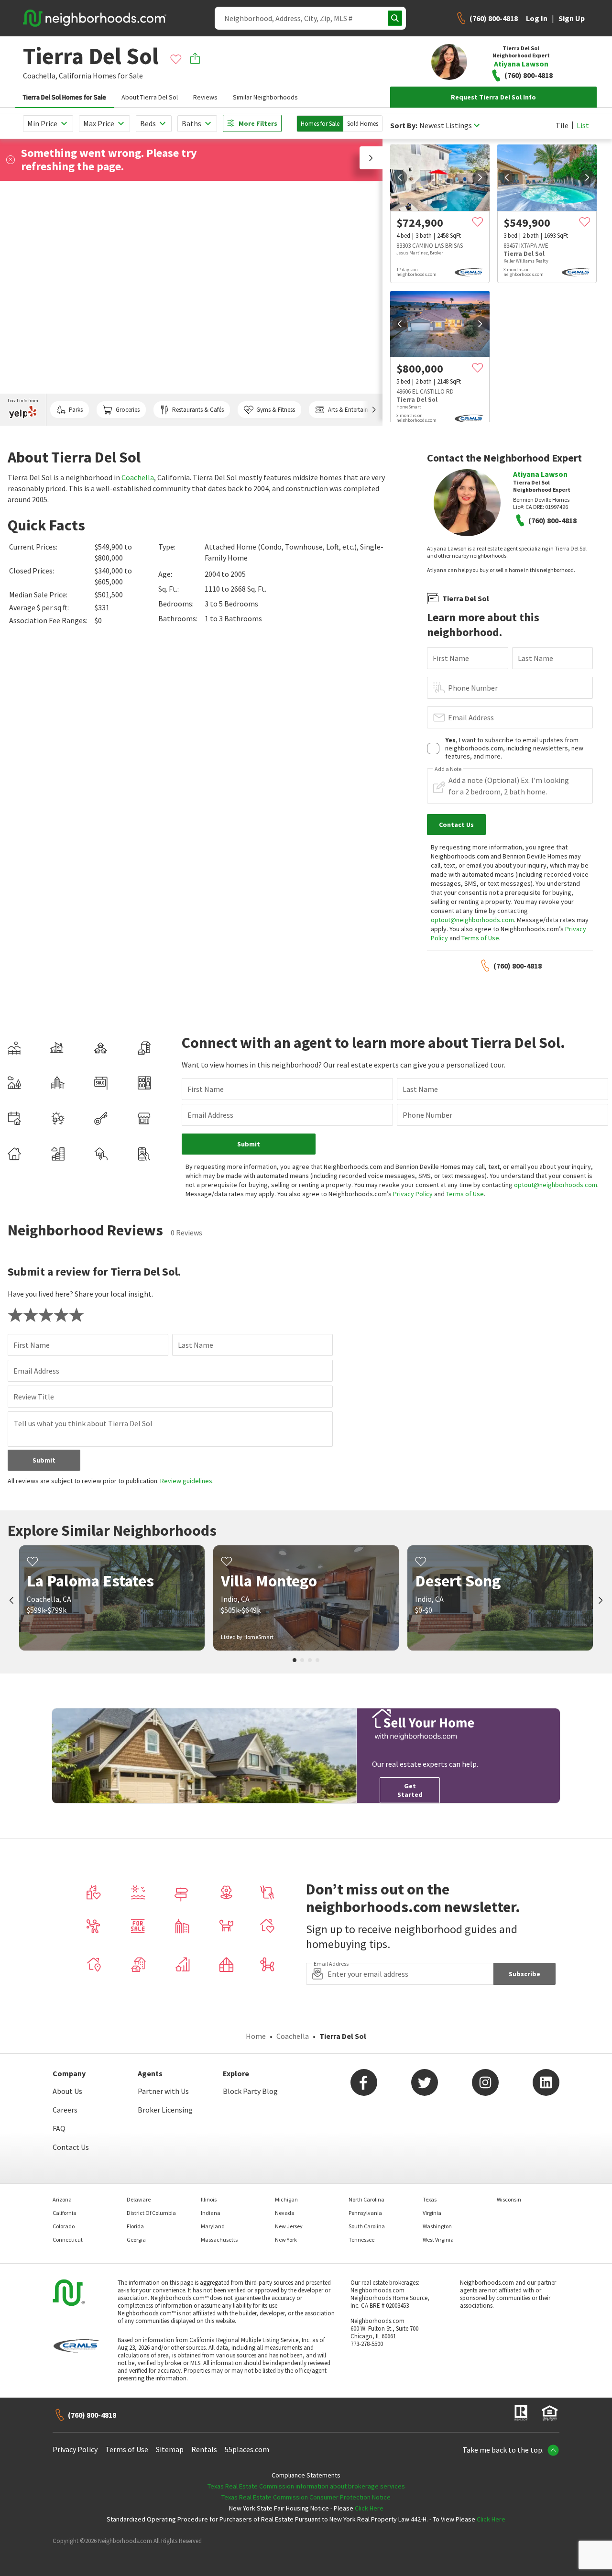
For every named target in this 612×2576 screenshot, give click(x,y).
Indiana (211, 2213)
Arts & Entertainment (355, 410)
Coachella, (40, 76)
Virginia (432, 2213)
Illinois (209, 2199)
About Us (67, 2091)
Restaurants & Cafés (198, 410)
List (583, 125)
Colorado (64, 2226)
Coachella (138, 477)
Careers (65, 2110)
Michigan (286, 2199)
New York (286, 2240)
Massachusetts (219, 2240)
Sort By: (404, 126)
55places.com (247, 2449)
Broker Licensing (165, 2110)
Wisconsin (509, 2199)
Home (256, 2036)
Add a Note (448, 769)
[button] (371, 158)
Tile (562, 125)
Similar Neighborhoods (265, 97)
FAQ (59, 2128)
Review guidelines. (187, 1481)
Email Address (471, 717)
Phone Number (473, 688)
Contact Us (71, 2147)
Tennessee (361, 2240)
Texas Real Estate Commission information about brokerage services (306, 2486)
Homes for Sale (320, 124)
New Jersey (289, 2226)
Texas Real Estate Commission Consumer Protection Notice (306, 2497)
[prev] (400, 177)
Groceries (128, 410)
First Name (451, 658)
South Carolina (367, 2226)
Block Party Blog (250, 2091)
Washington (437, 2226)
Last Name (535, 658)
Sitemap (170, 2449)
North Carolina (366, 2199)
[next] (480, 177)
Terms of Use (480, 938)
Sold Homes (363, 124)
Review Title (34, 1397)
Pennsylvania (365, 2213)
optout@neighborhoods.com (472, 920)
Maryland (213, 2226)
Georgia (136, 2240)
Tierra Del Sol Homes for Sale (65, 97)
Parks (76, 410)
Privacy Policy (413, 1194)
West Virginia (438, 2240)
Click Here (369, 2508)
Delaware (139, 2199)
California (75, 76)
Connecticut (68, 2240)
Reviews (205, 97)
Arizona (62, 2199)
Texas (430, 2199)
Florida (135, 2226)
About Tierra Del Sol (150, 97)
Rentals (204, 2449)
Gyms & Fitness (276, 410)
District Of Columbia (151, 2213)
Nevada (285, 2213)
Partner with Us (163, 2091)
